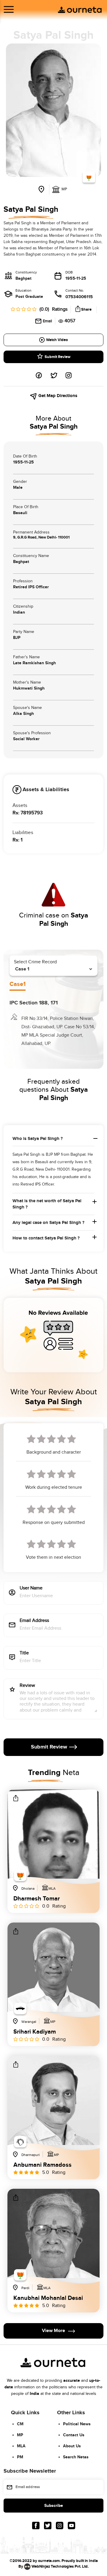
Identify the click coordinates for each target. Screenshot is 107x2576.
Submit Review (58, 357)
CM (20, 2424)
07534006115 (79, 297)
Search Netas (76, 2457)
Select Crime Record (35, 962)
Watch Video (57, 340)
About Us (72, 2446)
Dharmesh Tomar (37, 1899)
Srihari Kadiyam (35, 2032)
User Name (31, 1588)
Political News (77, 2424)
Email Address (34, 1621)
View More (53, 2331)
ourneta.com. (49, 2561)
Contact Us (74, 2435)
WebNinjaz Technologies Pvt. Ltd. (60, 2566)
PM (20, 2457)
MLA (21, 2446)
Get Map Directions (57, 396)
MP (20, 2435)
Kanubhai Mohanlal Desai (48, 2298)
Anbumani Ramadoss (43, 2165)
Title (24, 1653)
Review (27, 1686)
